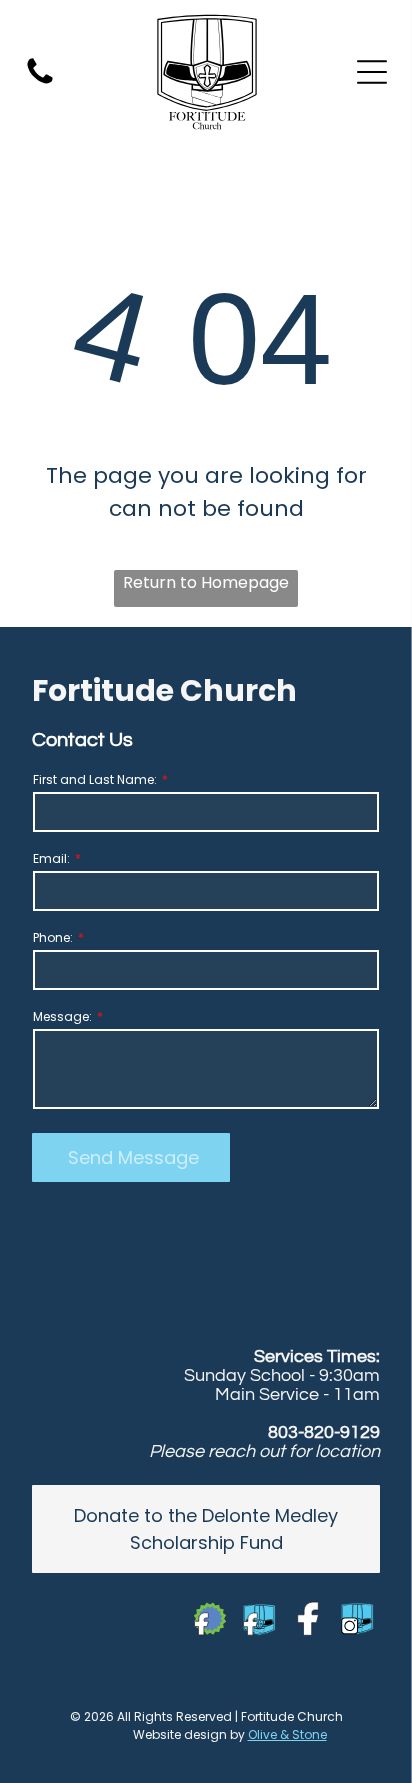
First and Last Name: (95, 779)
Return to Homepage (206, 582)
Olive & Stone (287, 1734)
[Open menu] (372, 72)
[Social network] (211, 1621)
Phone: (53, 937)
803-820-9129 (324, 1432)
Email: (51, 858)
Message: (62, 1016)
